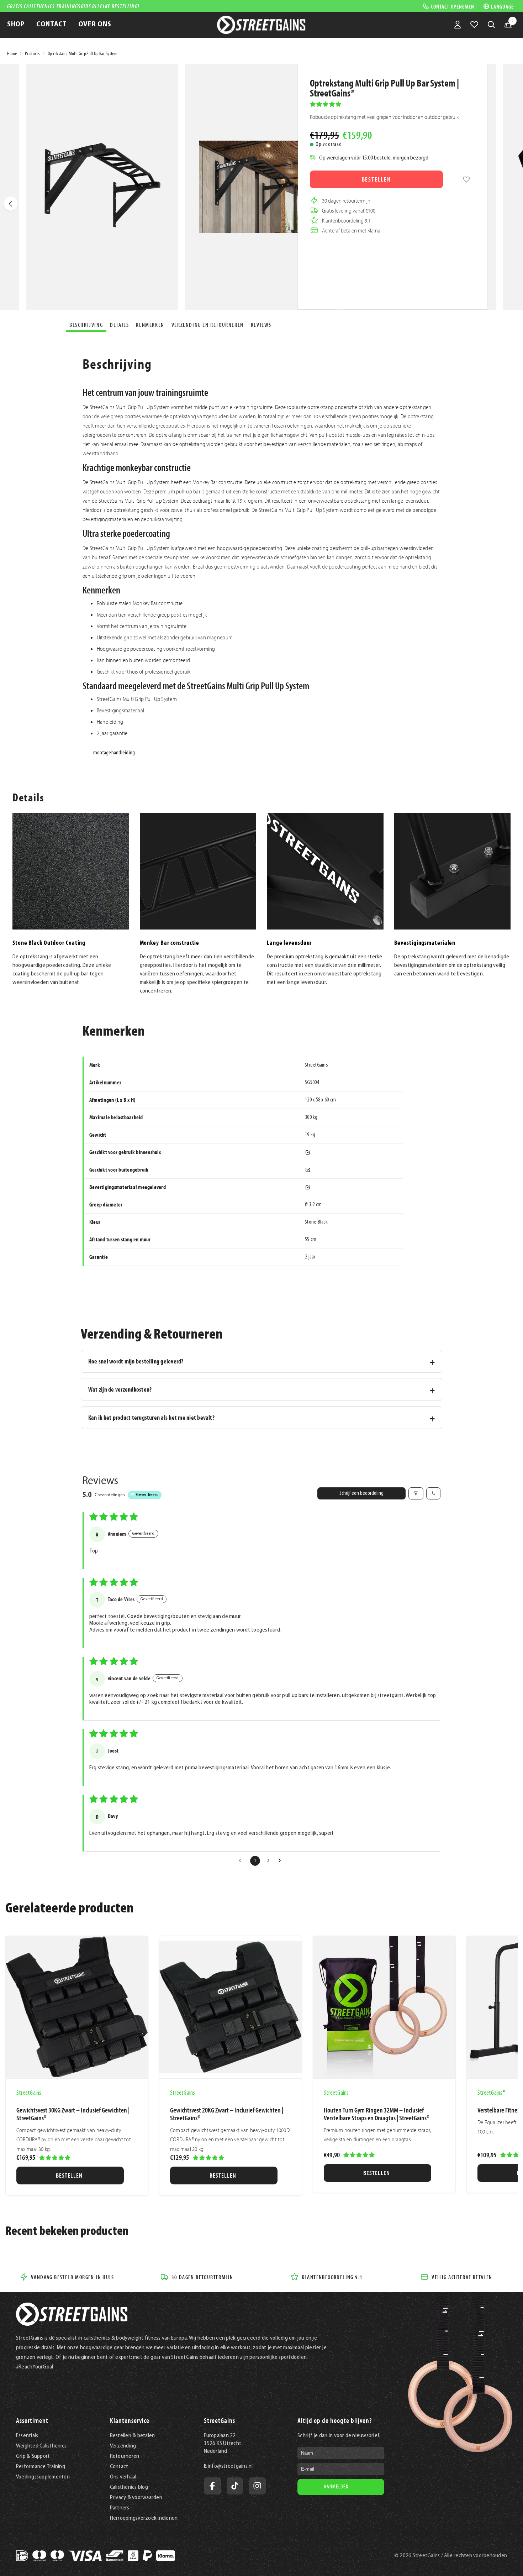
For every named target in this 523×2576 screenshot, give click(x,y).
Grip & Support (33, 2456)
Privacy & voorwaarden (136, 2498)
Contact (119, 2467)
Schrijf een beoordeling (361, 1493)
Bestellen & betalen (133, 2436)
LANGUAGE (502, 6)
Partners (120, 2508)
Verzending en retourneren (208, 325)
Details (119, 325)
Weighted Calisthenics (41, 2446)
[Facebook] (212, 2486)
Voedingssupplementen (43, 2477)
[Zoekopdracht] (491, 25)
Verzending (123, 2446)
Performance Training (41, 2467)
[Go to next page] (281, 1861)
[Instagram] (257, 2486)
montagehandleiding (114, 753)
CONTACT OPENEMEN (453, 6)
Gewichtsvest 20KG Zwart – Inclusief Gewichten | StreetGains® (227, 2114)
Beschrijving (86, 325)
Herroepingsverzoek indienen (144, 2518)
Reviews (261, 325)
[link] (466, 179)
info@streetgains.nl (230, 2466)
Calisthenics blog (129, 2487)
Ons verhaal (123, 2477)
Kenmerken (150, 325)
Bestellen (376, 179)
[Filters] (416, 1493)
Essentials (27, 2436)
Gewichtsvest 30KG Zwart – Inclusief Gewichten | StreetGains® (73, 2114)
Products (32, 54)
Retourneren (125, 2456)
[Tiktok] (235, 2486)
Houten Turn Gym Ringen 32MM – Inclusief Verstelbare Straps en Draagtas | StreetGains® (376, 2114)
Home (12, 54)
